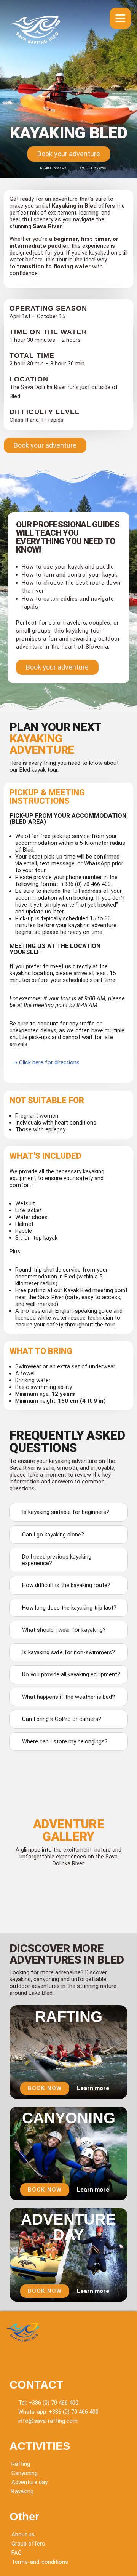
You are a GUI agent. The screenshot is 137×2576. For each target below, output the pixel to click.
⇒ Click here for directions (45, 1062)
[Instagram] (34, 2358)
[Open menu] (120, 18)
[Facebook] (15, 2358)
